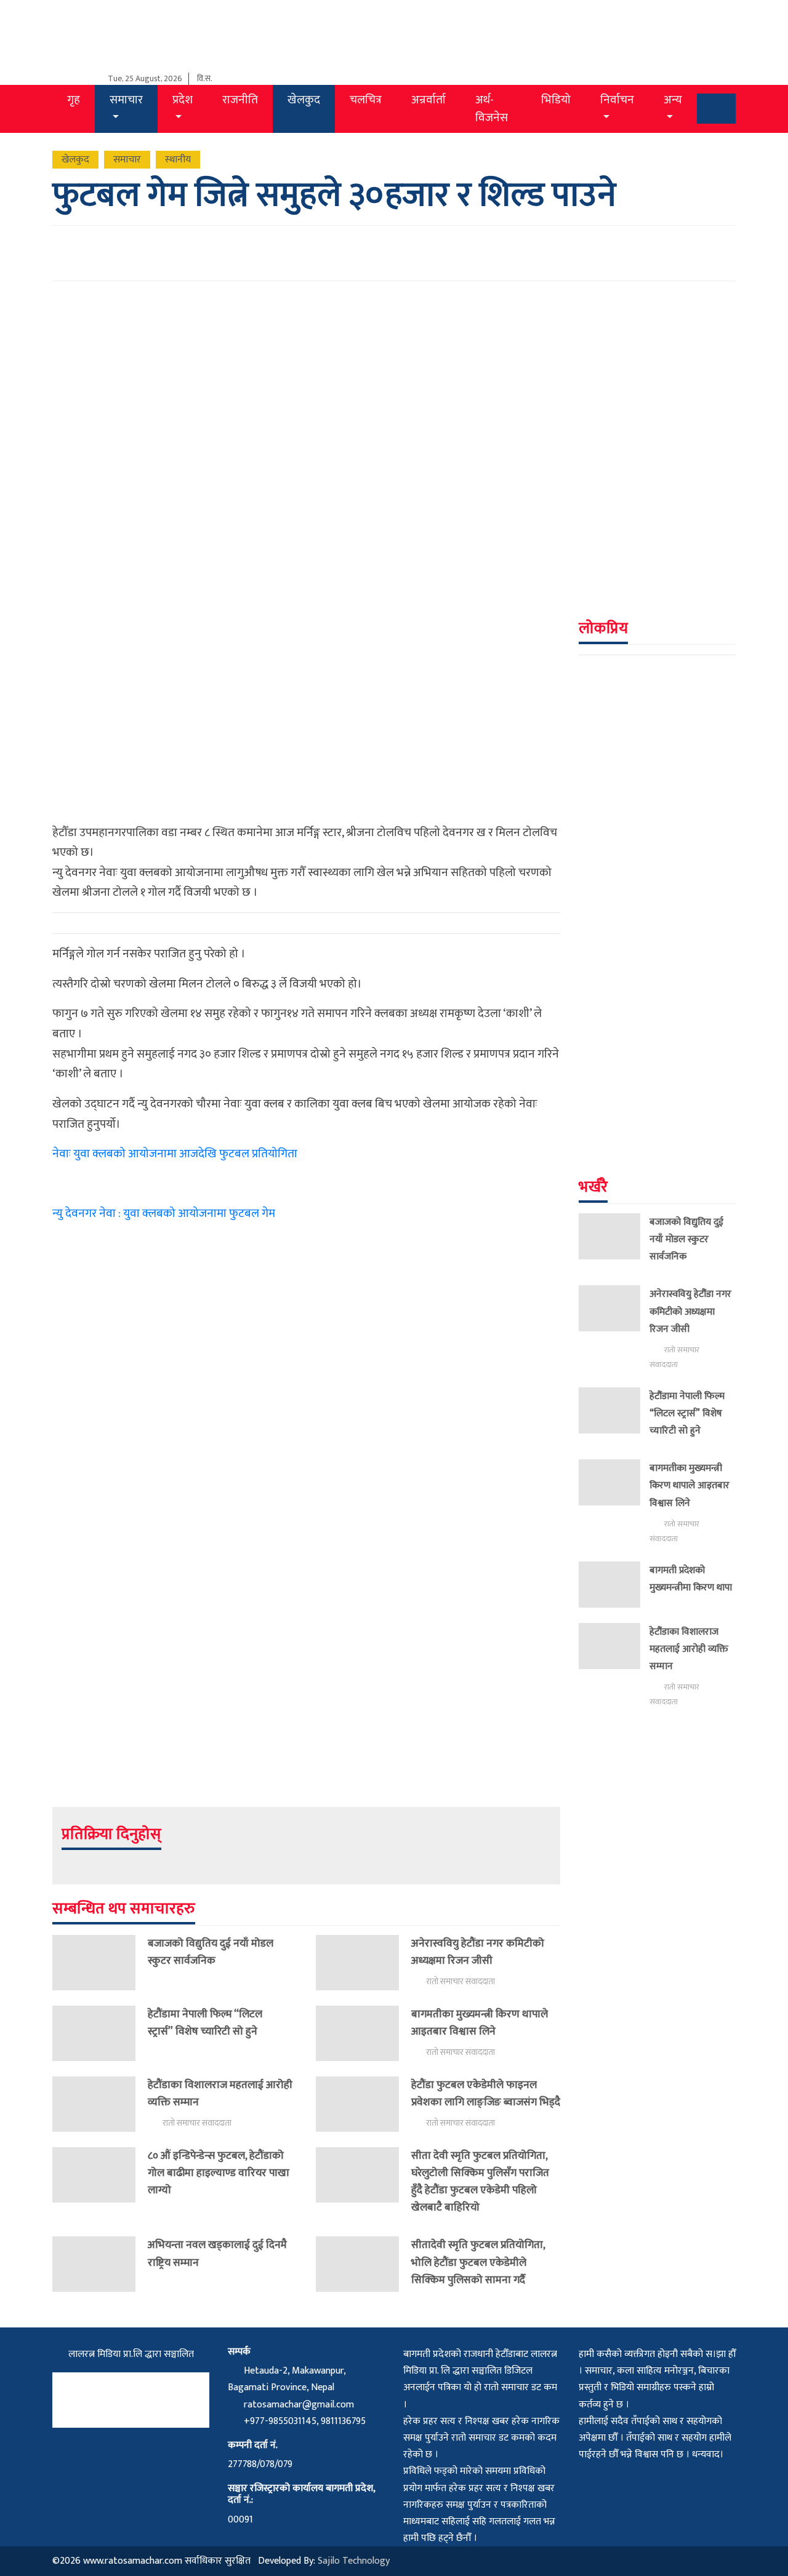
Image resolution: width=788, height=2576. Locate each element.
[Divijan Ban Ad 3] (657, 368)
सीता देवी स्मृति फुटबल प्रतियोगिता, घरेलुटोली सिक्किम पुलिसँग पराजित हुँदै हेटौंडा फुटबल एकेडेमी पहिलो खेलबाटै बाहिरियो (480, 2181)
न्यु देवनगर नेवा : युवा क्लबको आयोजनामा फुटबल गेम (164, 1213)
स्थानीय (178, 160)
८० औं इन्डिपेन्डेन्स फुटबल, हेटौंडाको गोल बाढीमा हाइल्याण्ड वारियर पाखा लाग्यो (219, 2173)
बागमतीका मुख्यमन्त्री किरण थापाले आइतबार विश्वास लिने (480, 2023)
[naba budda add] (657, 743)
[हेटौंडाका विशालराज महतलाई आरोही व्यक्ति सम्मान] (100, 2104)
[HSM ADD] (657, 531)
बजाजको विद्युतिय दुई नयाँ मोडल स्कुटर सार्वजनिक (211, 1952)
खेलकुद (304, 100)
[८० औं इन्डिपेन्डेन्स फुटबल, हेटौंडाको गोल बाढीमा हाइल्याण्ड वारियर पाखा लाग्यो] (100, 2175)
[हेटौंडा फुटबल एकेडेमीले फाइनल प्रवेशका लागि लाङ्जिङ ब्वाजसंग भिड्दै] (364, 2104)
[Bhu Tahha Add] (657, 1069)
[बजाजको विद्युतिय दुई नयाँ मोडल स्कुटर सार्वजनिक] (100, 1963)
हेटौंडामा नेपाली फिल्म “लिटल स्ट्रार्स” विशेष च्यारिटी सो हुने (205, 2023)
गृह (74, 100)
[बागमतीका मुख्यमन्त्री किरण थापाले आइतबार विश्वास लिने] (364, 2033)
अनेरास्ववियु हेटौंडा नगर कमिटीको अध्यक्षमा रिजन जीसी (478, 1952)
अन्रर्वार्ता (428, 100)
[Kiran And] (657, 906)
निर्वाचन (617, 100)
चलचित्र (366, 100)
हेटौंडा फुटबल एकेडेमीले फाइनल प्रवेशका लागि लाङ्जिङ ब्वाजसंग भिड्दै (486, 2093)
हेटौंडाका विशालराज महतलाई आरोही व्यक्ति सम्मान (220, 2093)
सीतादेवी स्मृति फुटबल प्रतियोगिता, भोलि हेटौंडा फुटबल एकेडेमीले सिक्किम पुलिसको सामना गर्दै (478, 2262)
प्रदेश (183, 100)
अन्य (673, 100)
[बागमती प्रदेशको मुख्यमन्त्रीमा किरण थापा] (614, 1585)
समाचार (126, 100)
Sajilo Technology (354, 2561)
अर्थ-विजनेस (492, 109)
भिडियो (556, 100)
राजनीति (240, 100)
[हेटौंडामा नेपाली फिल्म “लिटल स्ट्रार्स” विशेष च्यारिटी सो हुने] (100, 2033)
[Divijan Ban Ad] (306, 1546)
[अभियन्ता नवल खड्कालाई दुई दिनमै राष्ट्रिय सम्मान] (100, 2264)
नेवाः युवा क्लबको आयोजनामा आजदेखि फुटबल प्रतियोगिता (175, 1154)
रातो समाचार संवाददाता (460, 1982)
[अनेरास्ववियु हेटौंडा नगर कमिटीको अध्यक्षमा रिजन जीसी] (364, 1963)
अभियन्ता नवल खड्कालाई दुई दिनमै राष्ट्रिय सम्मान (217, 2253)
